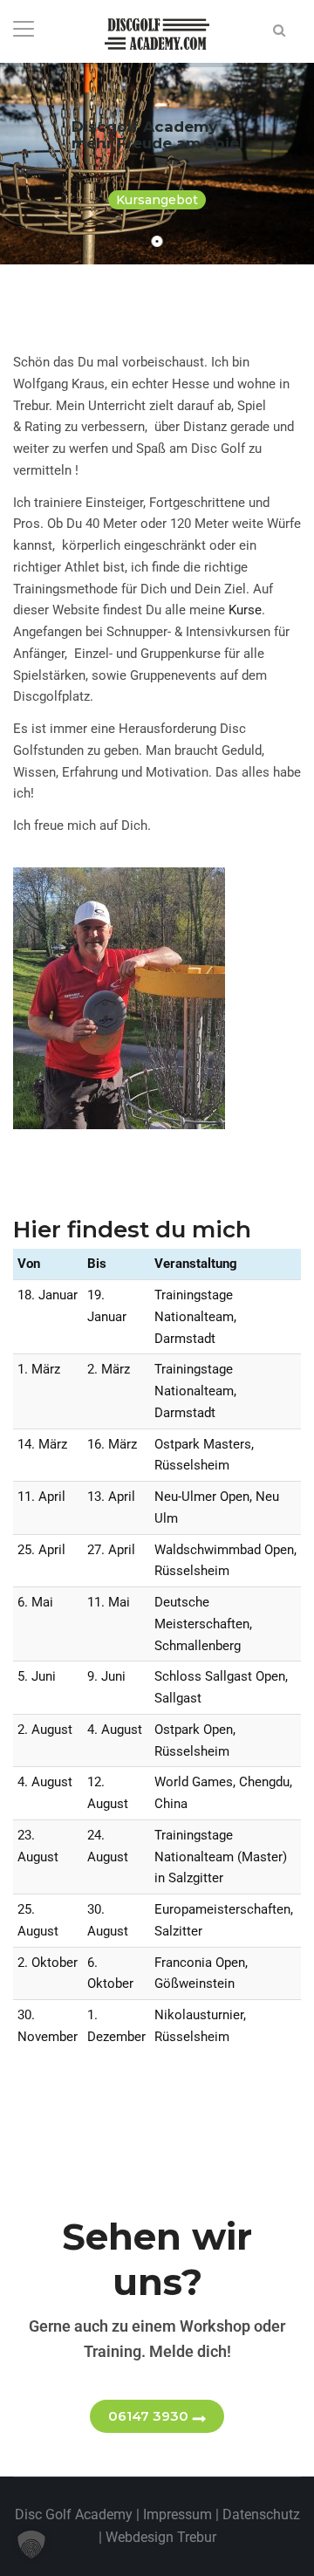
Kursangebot (157, 200)
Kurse (245, 610)
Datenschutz (261, 2514)
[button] (31, 2545)
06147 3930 (148, 2416)
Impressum (177, 2514)
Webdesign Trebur (161, 2537)
